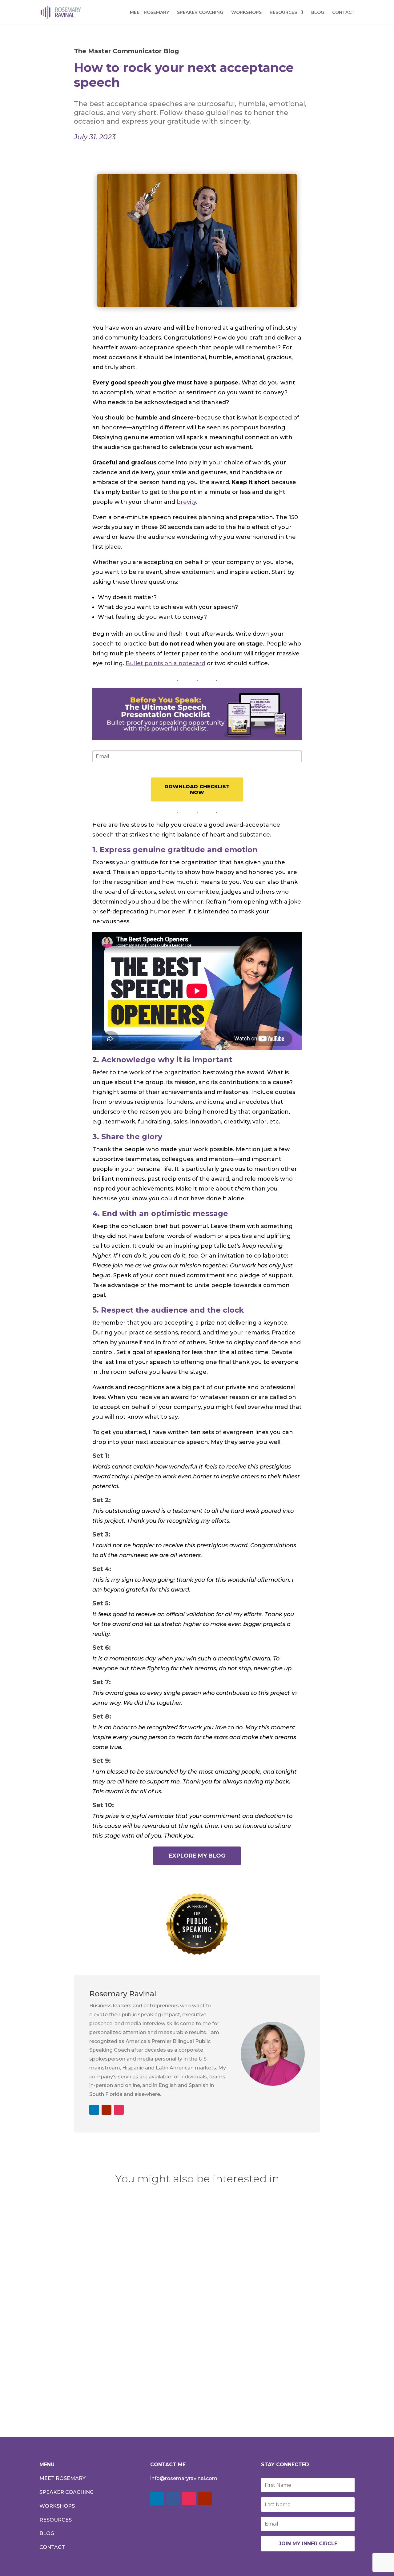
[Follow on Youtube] (107, 2110)
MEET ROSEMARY (149, 13)
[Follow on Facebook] (173, 2498)
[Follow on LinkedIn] (94, 2110)
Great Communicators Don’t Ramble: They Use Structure (138, 2225)
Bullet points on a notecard (165, 663)
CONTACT (343, 13)
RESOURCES (283, 13)
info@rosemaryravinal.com (184, 2478)
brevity (186, 502)
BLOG (318, 13)
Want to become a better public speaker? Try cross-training (143, 2365)
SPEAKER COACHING (200, 13)
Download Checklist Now (197, 789)
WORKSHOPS (246, 13)
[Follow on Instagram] (119, 2110)
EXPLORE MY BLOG (197, 1856)
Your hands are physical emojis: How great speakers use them (147, 2295)
